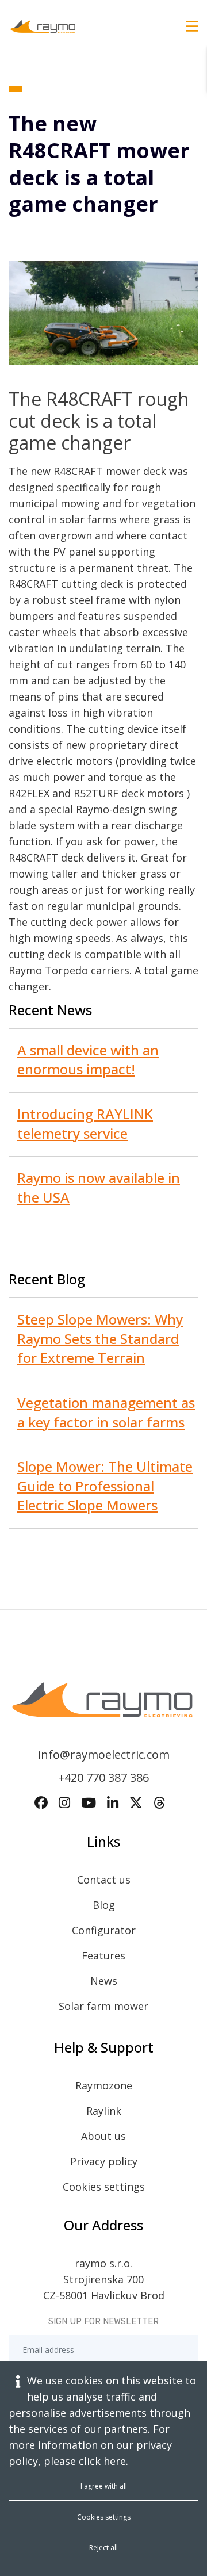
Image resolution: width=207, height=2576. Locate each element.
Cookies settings (104, 2187)
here (115, 2461)
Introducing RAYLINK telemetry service (85, 1124)
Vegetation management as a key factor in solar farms (106, 1412)
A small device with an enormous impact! (88, 1060)
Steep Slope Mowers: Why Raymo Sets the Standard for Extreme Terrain (100, 1338)
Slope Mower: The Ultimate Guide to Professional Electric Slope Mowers (105, 1486)
